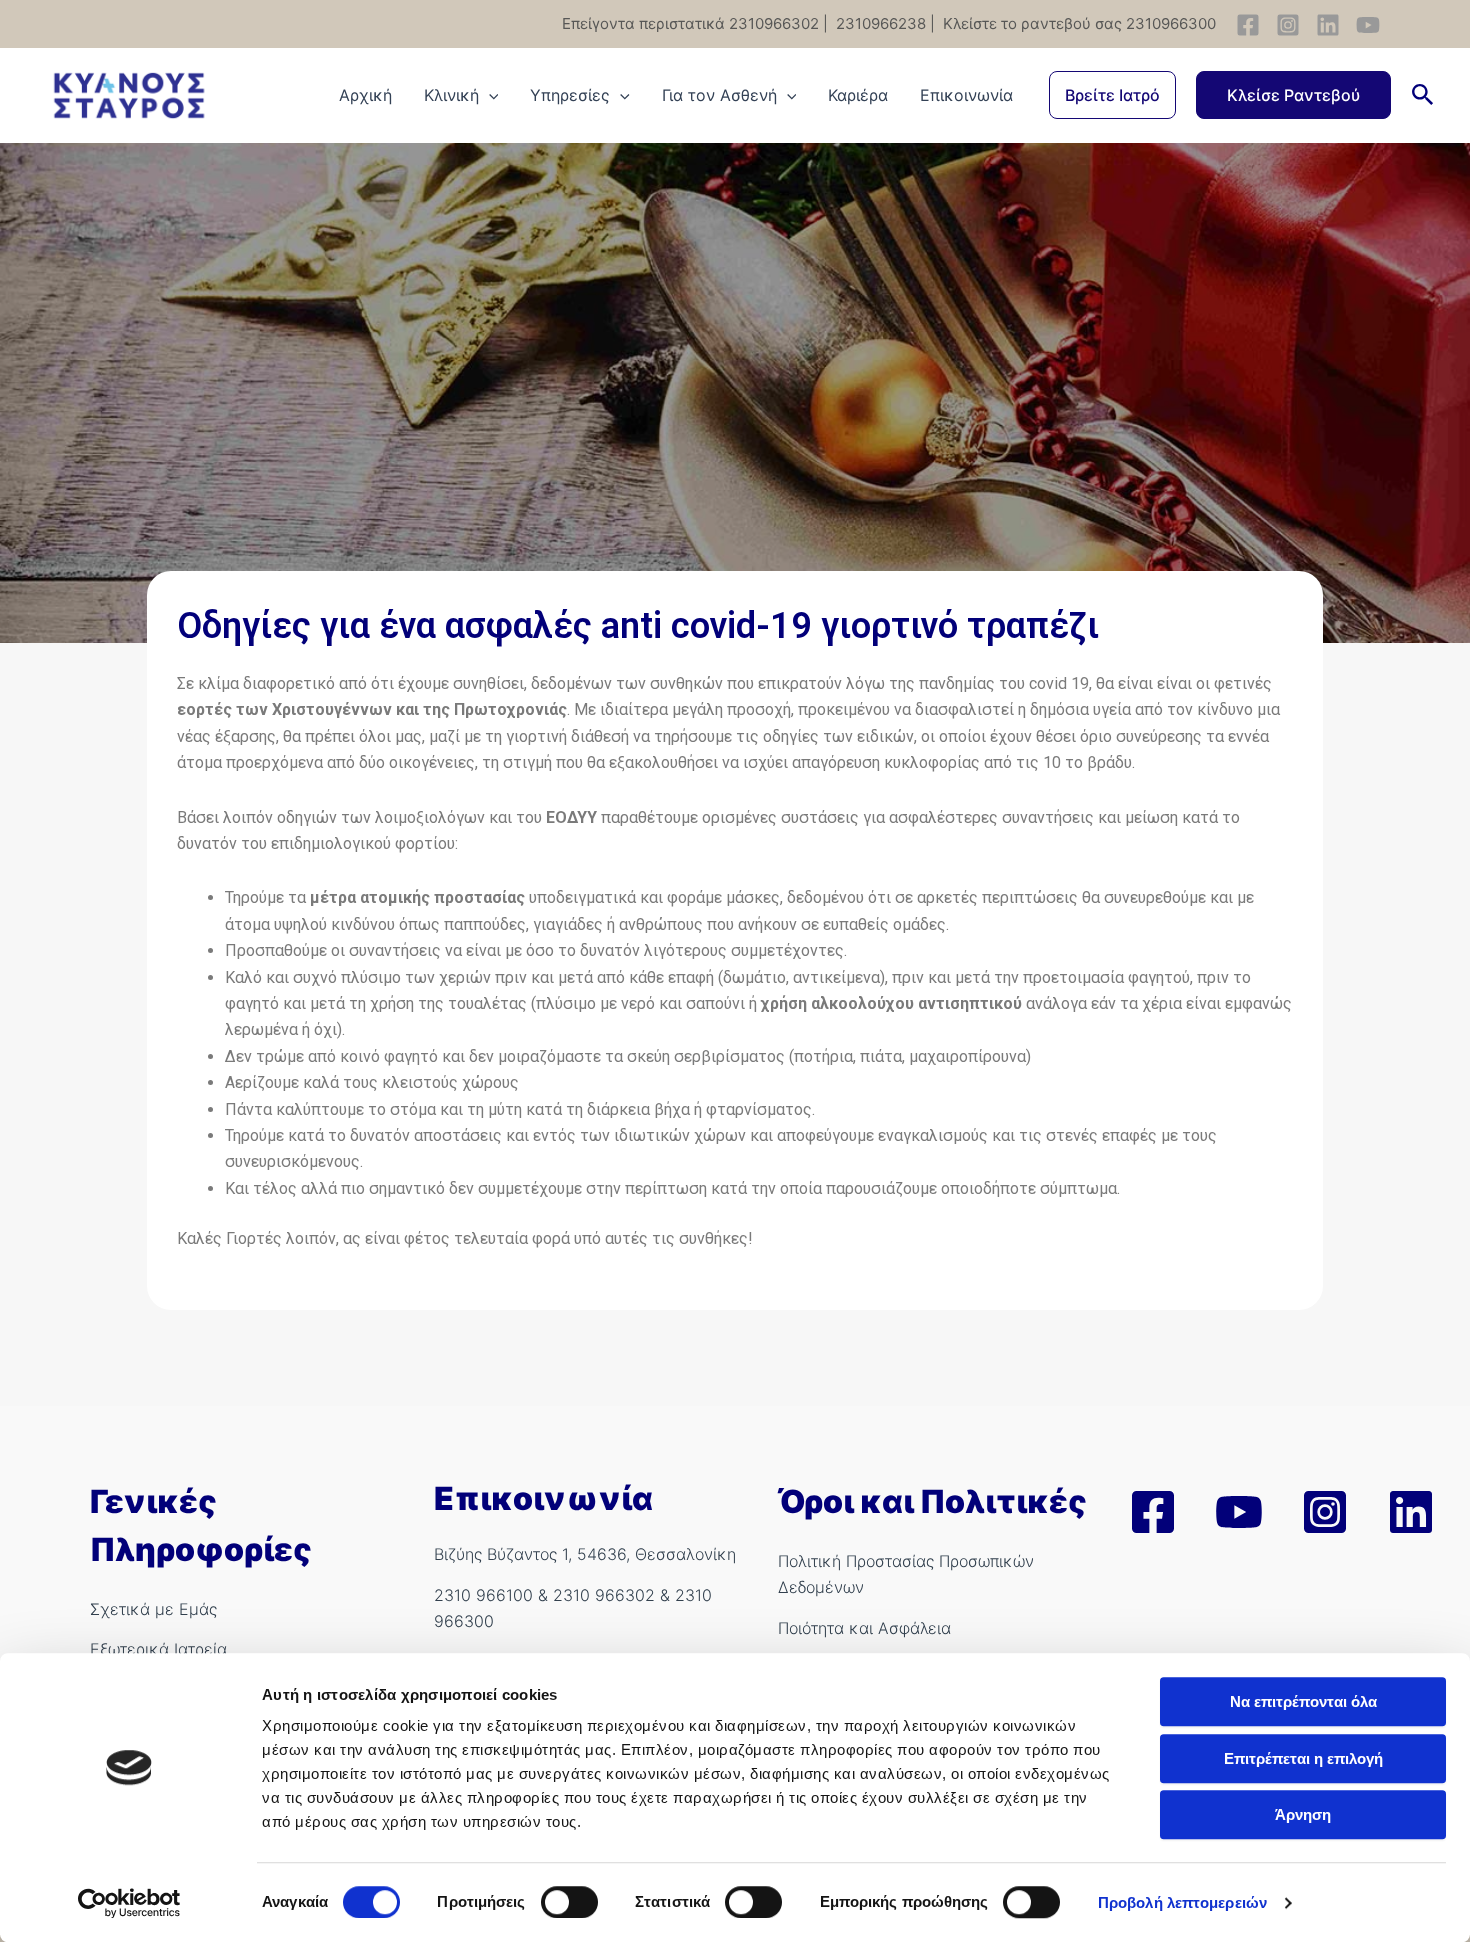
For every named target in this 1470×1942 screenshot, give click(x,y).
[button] (1112, 95)
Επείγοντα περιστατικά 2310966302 (690, 23)
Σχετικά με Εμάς (153, 1609)
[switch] (569, 1902)
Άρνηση (1303, 1814)
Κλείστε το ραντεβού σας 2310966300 (1077, 23)
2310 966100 (483, 1595)
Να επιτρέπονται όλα (1303, 1701)
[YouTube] (1368, 25)
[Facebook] (1248, 25)
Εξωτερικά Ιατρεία (158, 1649)
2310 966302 (604, 1595)
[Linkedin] (1328, 25)
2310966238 (879, 23)
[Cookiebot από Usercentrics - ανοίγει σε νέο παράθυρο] (129, 1903)
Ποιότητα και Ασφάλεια (864, 1628)
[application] (489, 95)
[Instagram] (1288, 25)
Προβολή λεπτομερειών (1182, 1902)
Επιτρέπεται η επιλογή (1303, 1758)
